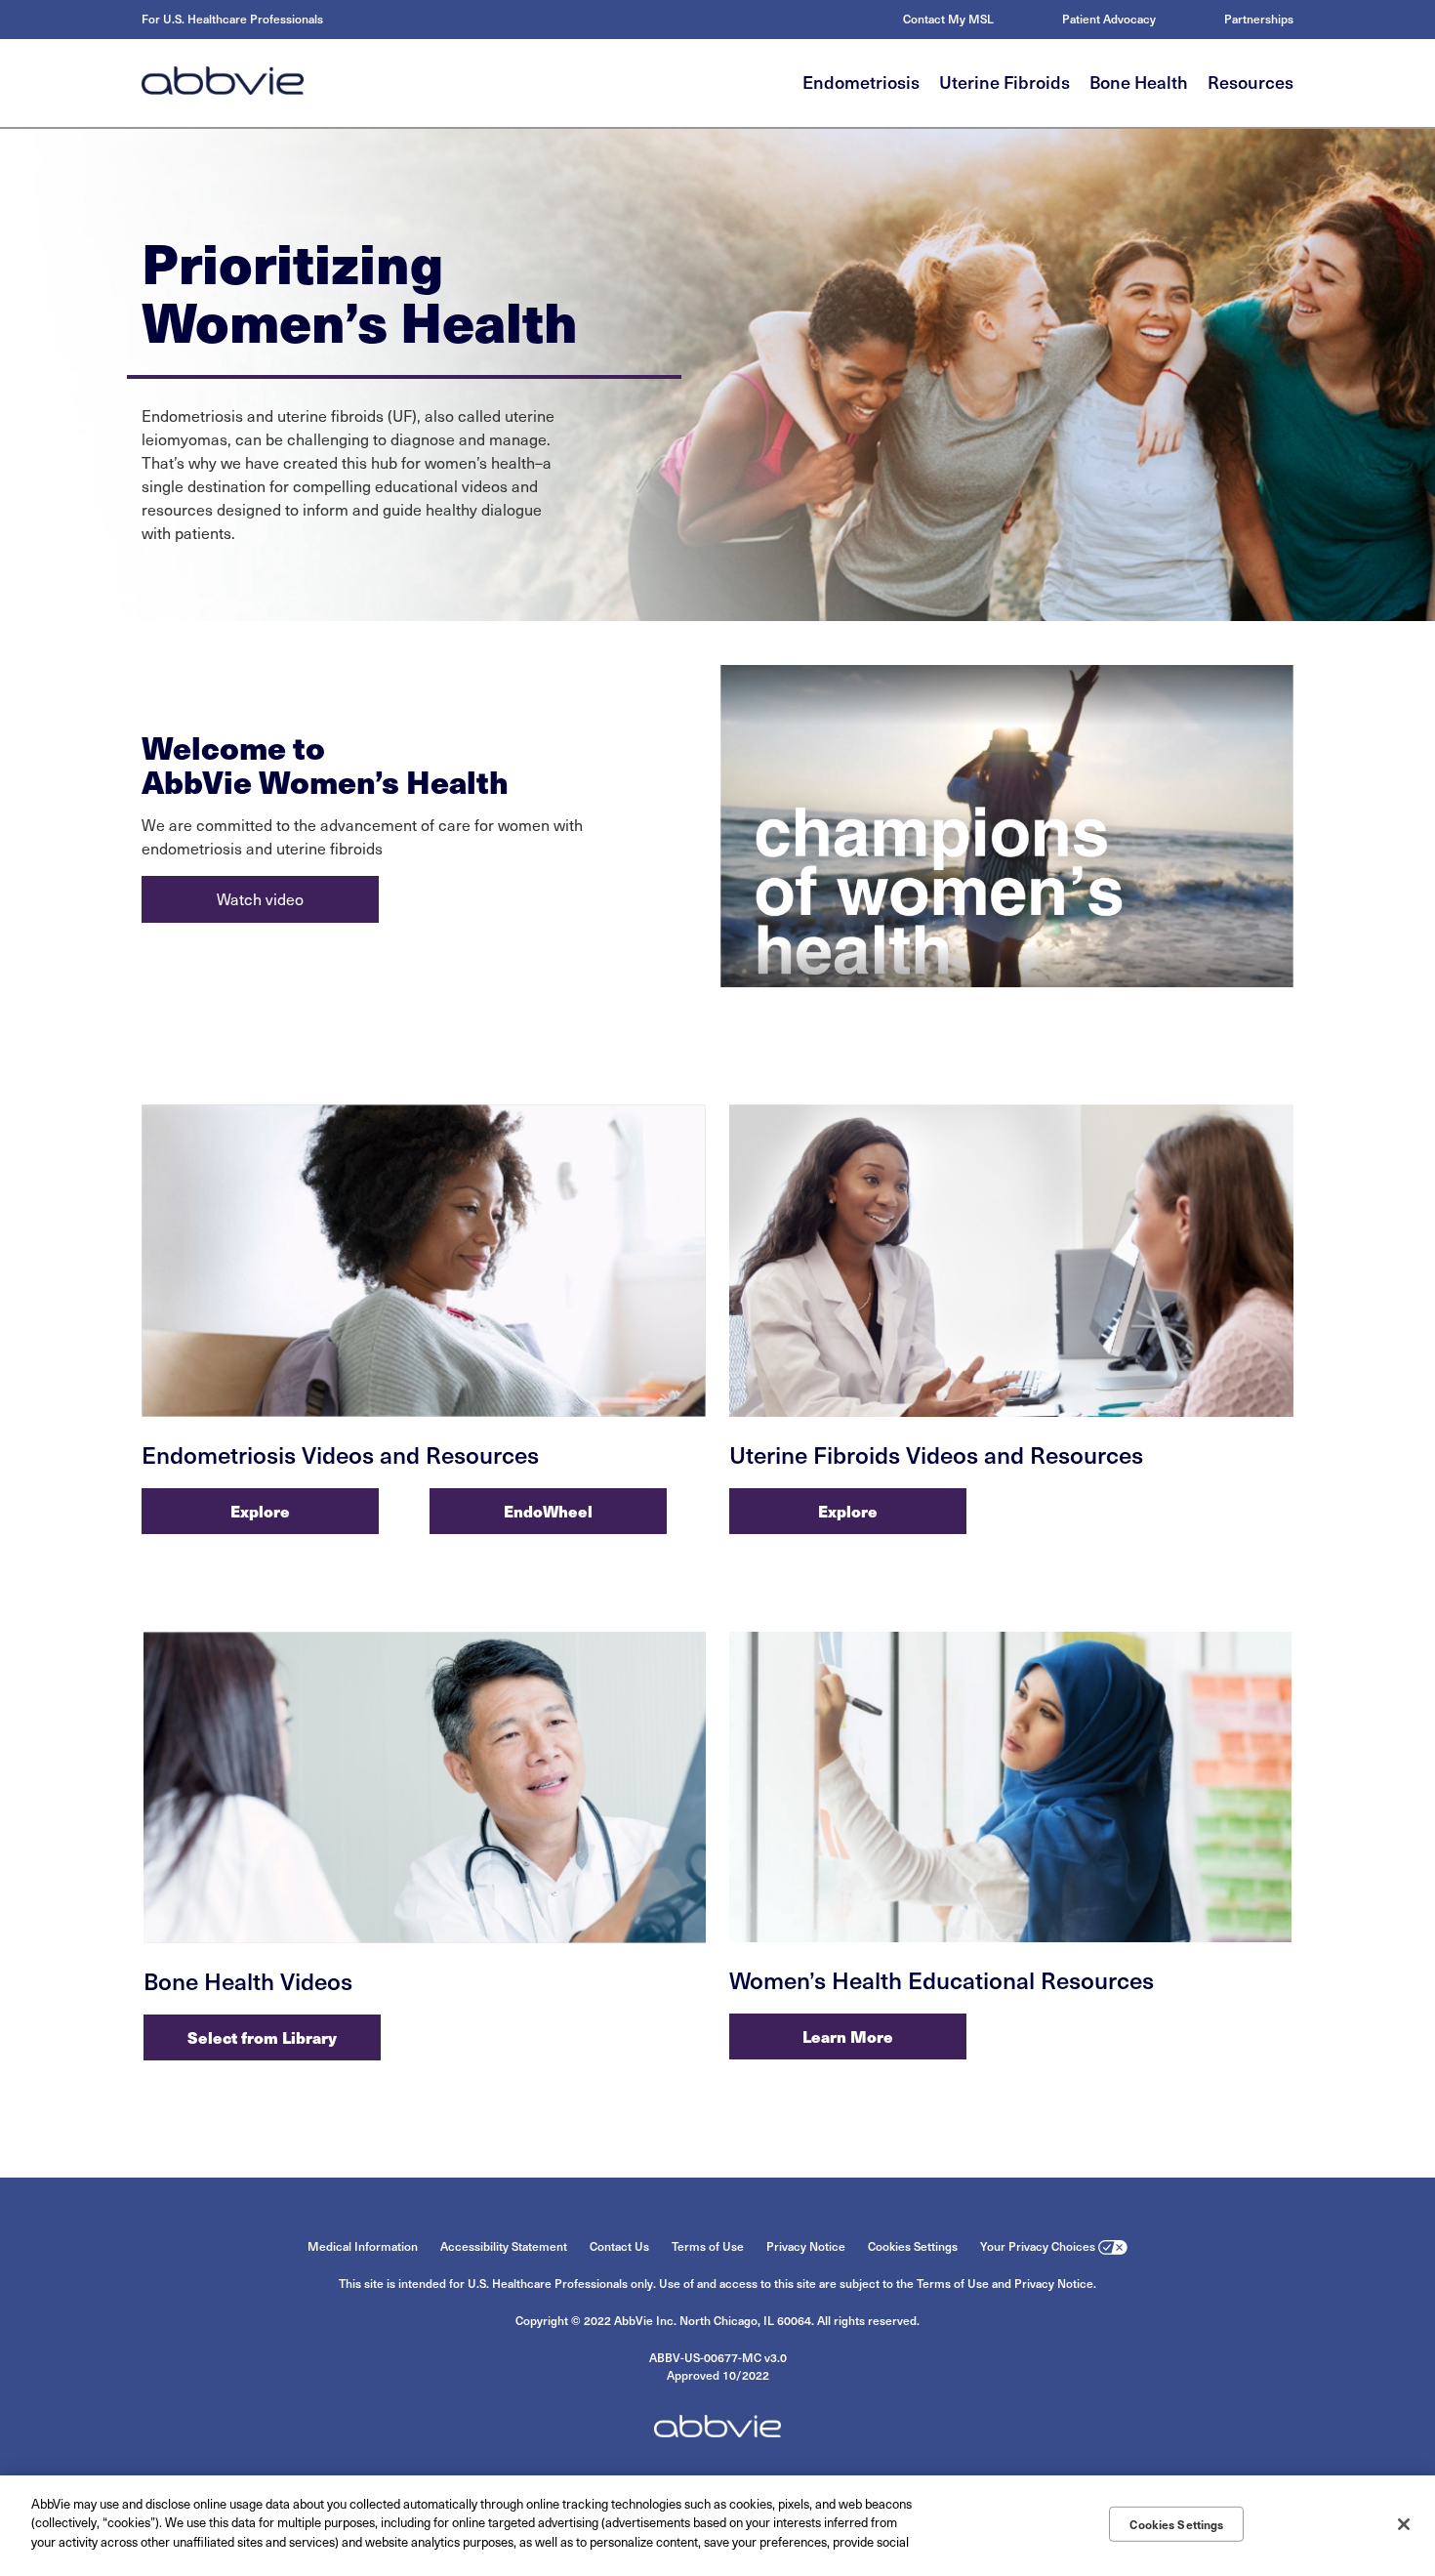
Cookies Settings (913, 2246)
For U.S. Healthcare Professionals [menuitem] (232, 19)
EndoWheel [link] (548, 1511)
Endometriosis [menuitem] (861, 82)
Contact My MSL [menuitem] (948, 19)
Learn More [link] (848, 2036)
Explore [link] (260, 1511)
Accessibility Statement (504, 2246)
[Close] (1404, 2524)
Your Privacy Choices (1038, 2246)
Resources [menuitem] (1250, 82)
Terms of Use (708, 2246)
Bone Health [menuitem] (1139, 82)
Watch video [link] (260, 899)
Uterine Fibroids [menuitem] (1004, 82)
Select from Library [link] (262, 2037)
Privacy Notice (806, 2246)
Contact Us (619, 2246)
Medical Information (363, 2246)
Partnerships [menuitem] (1259, 19)
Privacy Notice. (1055, 2283)
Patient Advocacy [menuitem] (1109, 19)
